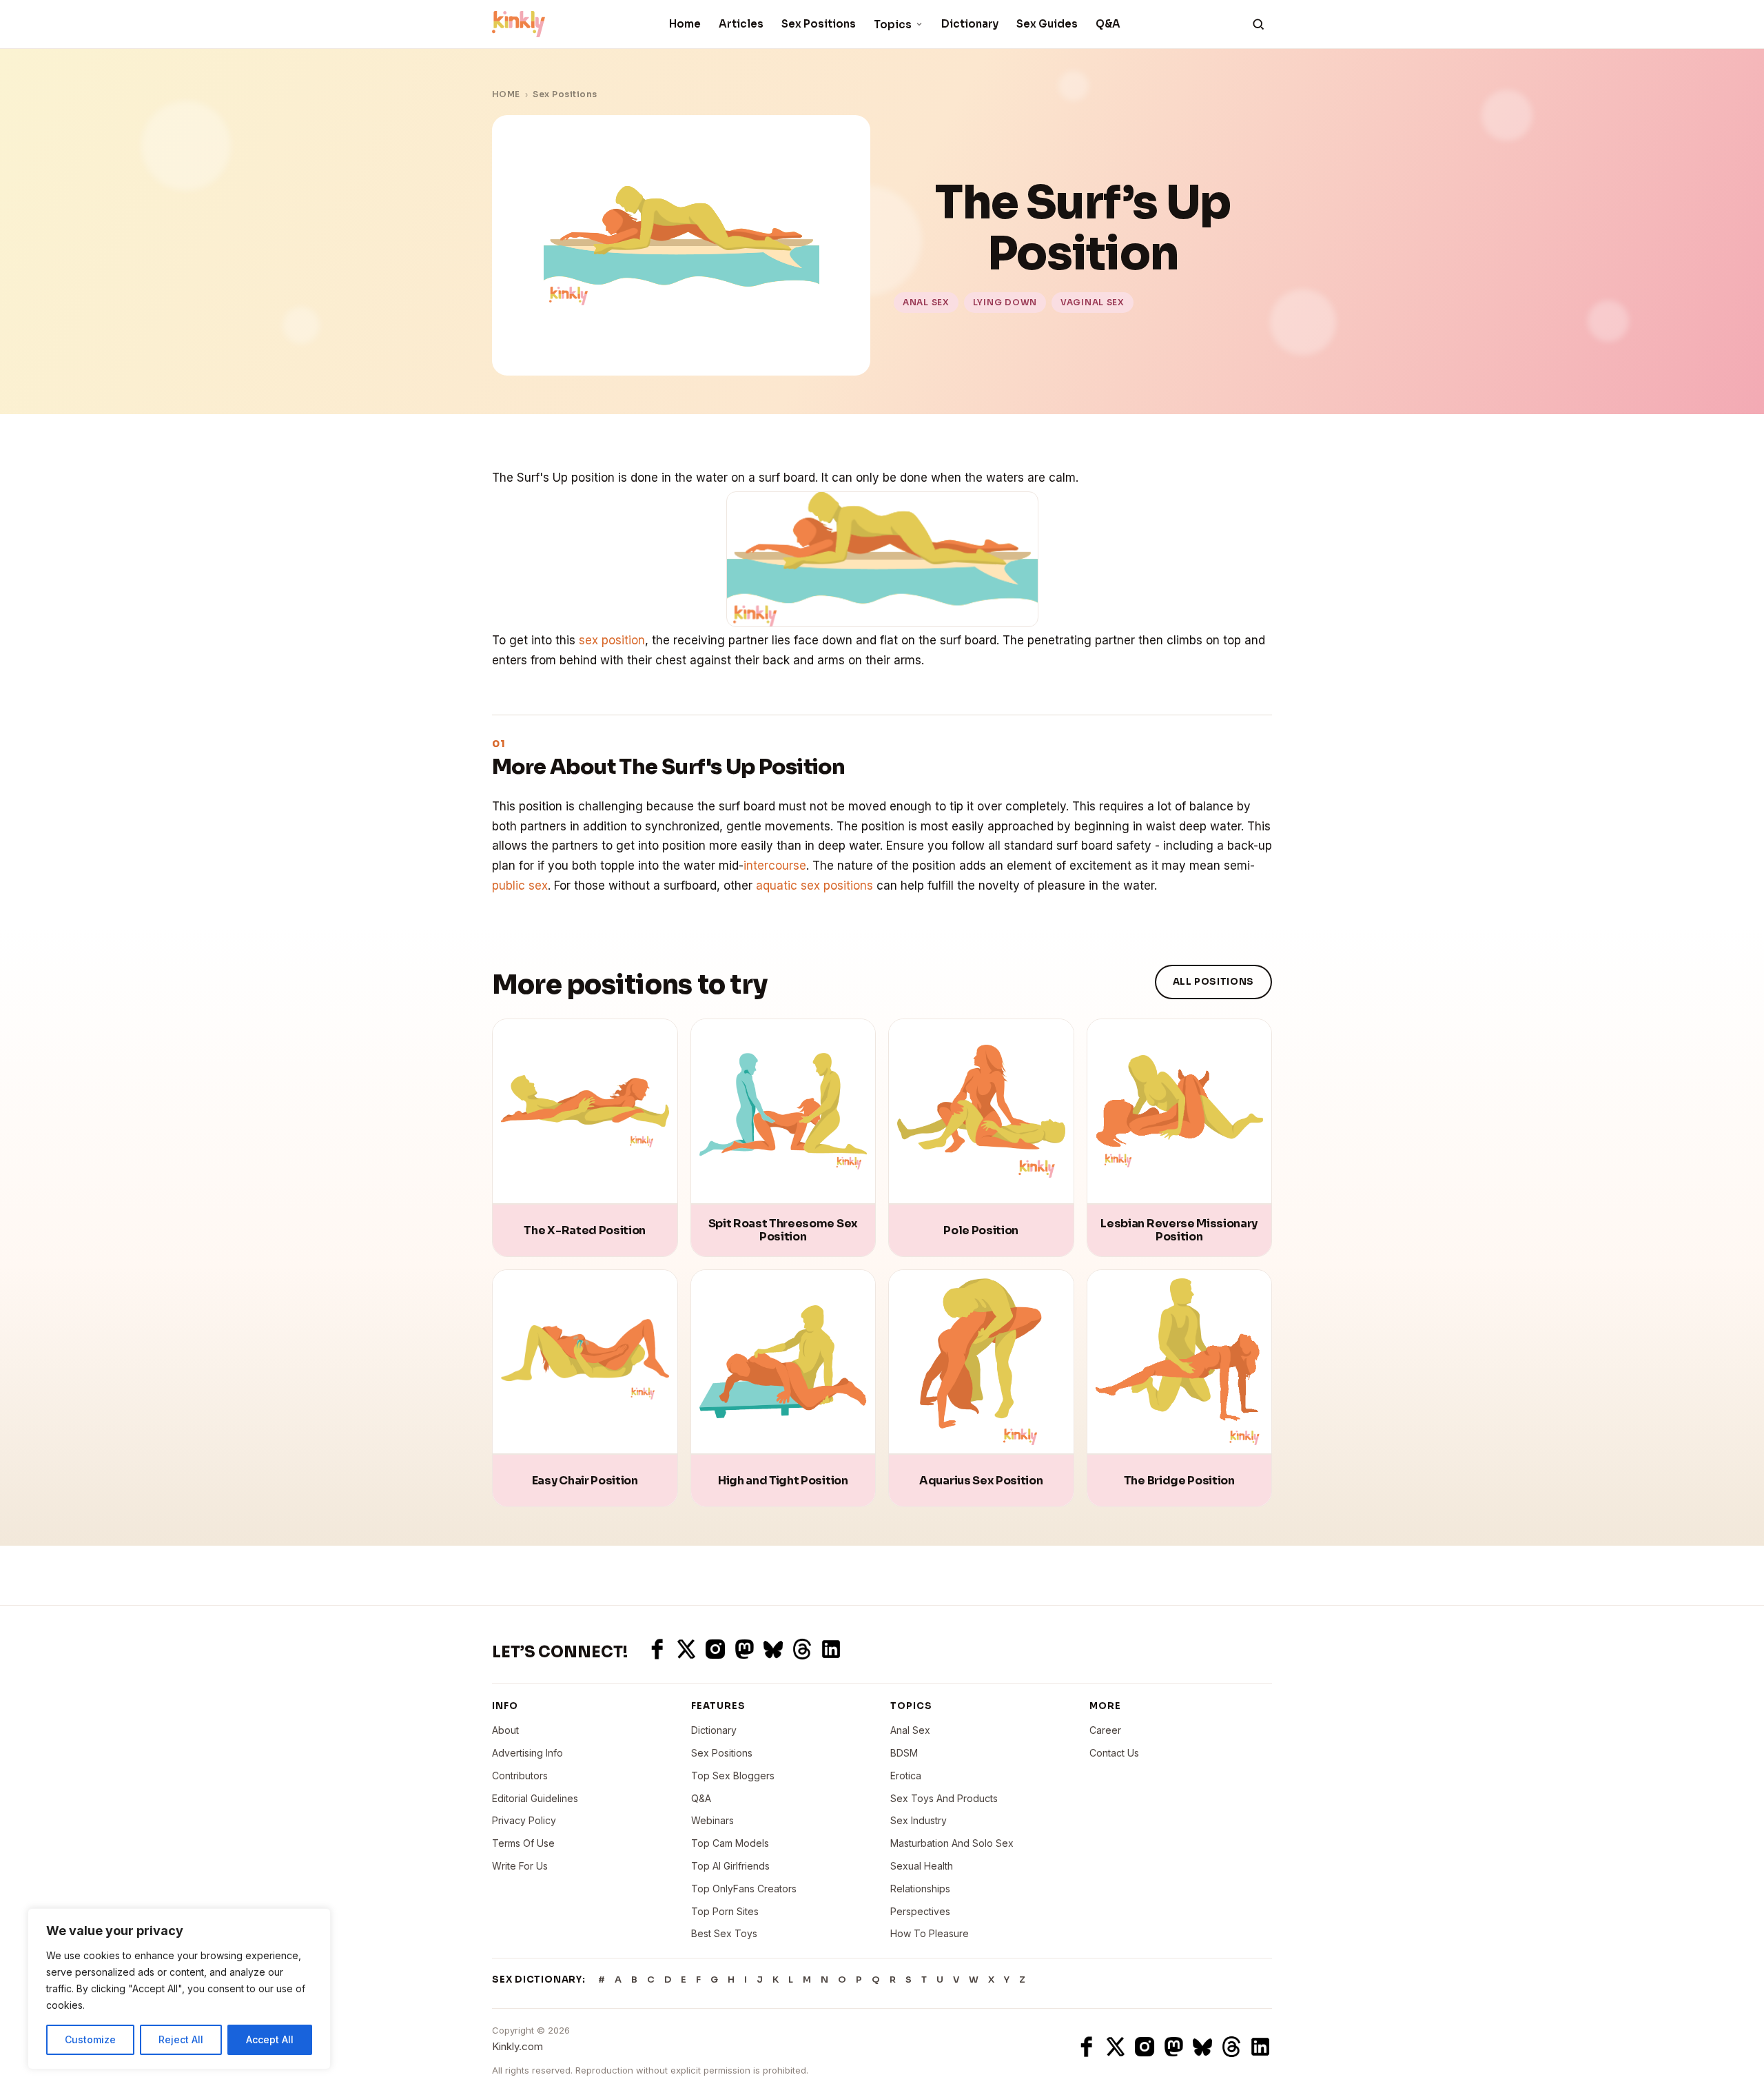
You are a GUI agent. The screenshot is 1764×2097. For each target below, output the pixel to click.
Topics (893, 24)
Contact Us (1114, 1753)
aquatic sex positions (814, 886)
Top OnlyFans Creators (744, 1889)
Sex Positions (819, 24)
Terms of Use (523, 1843)
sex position (612, 640)
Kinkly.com (517, 2046)
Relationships (920, 1889)
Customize (90, 2039)
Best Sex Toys (724, 1933)
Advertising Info (527, 1753)
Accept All (270, 2039)
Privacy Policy (524, 1820)
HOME (506, 94)
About (505, 1730)
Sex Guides (1047, 24)
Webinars (712, 1820)
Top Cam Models (730, 1843)
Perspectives (920, 1911)
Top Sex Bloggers (733, 1776)
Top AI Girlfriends (730, 1866)
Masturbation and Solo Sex (952, 1843)
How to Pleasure (930, 1933)
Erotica (906, 1776)
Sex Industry (919, 1820)
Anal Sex (910, 1730)
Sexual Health (922, 1866)
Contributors (520, 1776)
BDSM (904, 1753)
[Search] (1258, 24)
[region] (179, 1989)
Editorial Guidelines (535, 1798)
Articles (741, 24)
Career (1105, 1730)
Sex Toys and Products (944, 1798)
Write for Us (520, 1866)
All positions (1213, 982)
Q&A (1108, 24)
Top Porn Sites (725, 1911)
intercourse (775, 866)
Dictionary (970, 24)
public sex (520, 886)
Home (685, 24)
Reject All (181, 2039)
